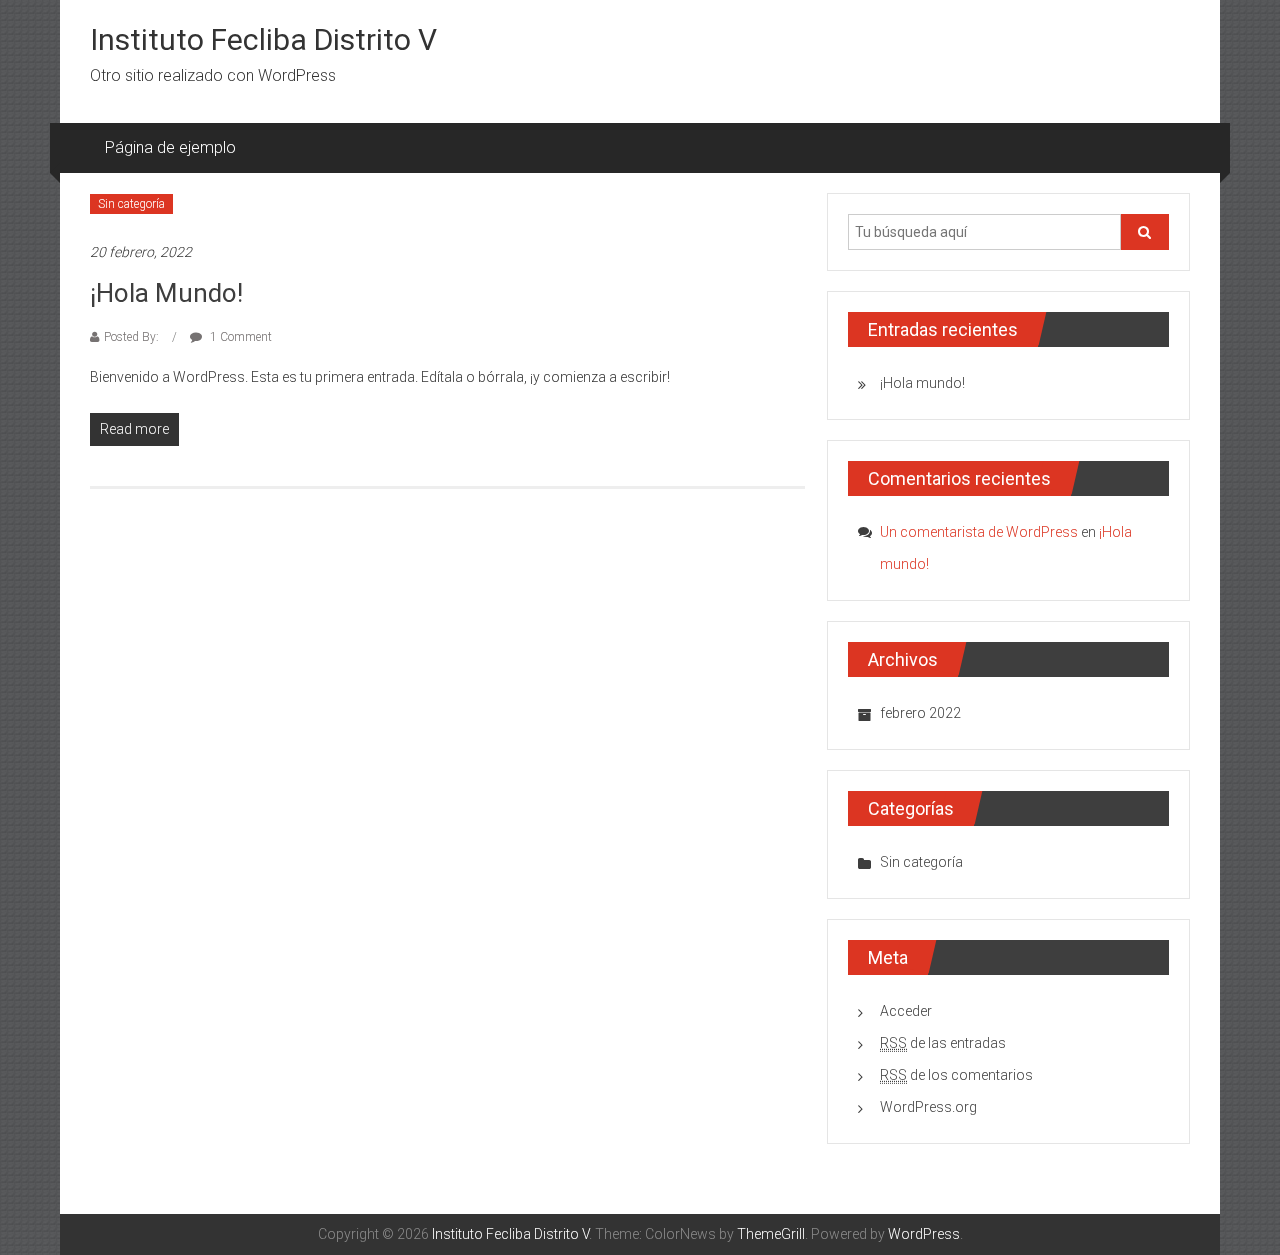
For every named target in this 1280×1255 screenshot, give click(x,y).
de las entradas (943, 1043)
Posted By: (133, 337)
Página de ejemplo (170, 147)
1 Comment (239, 337)
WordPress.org (928, 1107)
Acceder (906, 1011)
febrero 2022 (920, 713)
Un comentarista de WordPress (979, 532)
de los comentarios (956, 1075)
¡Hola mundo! (166, 293)
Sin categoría (131, 204)
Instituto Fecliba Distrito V (263, 39)
